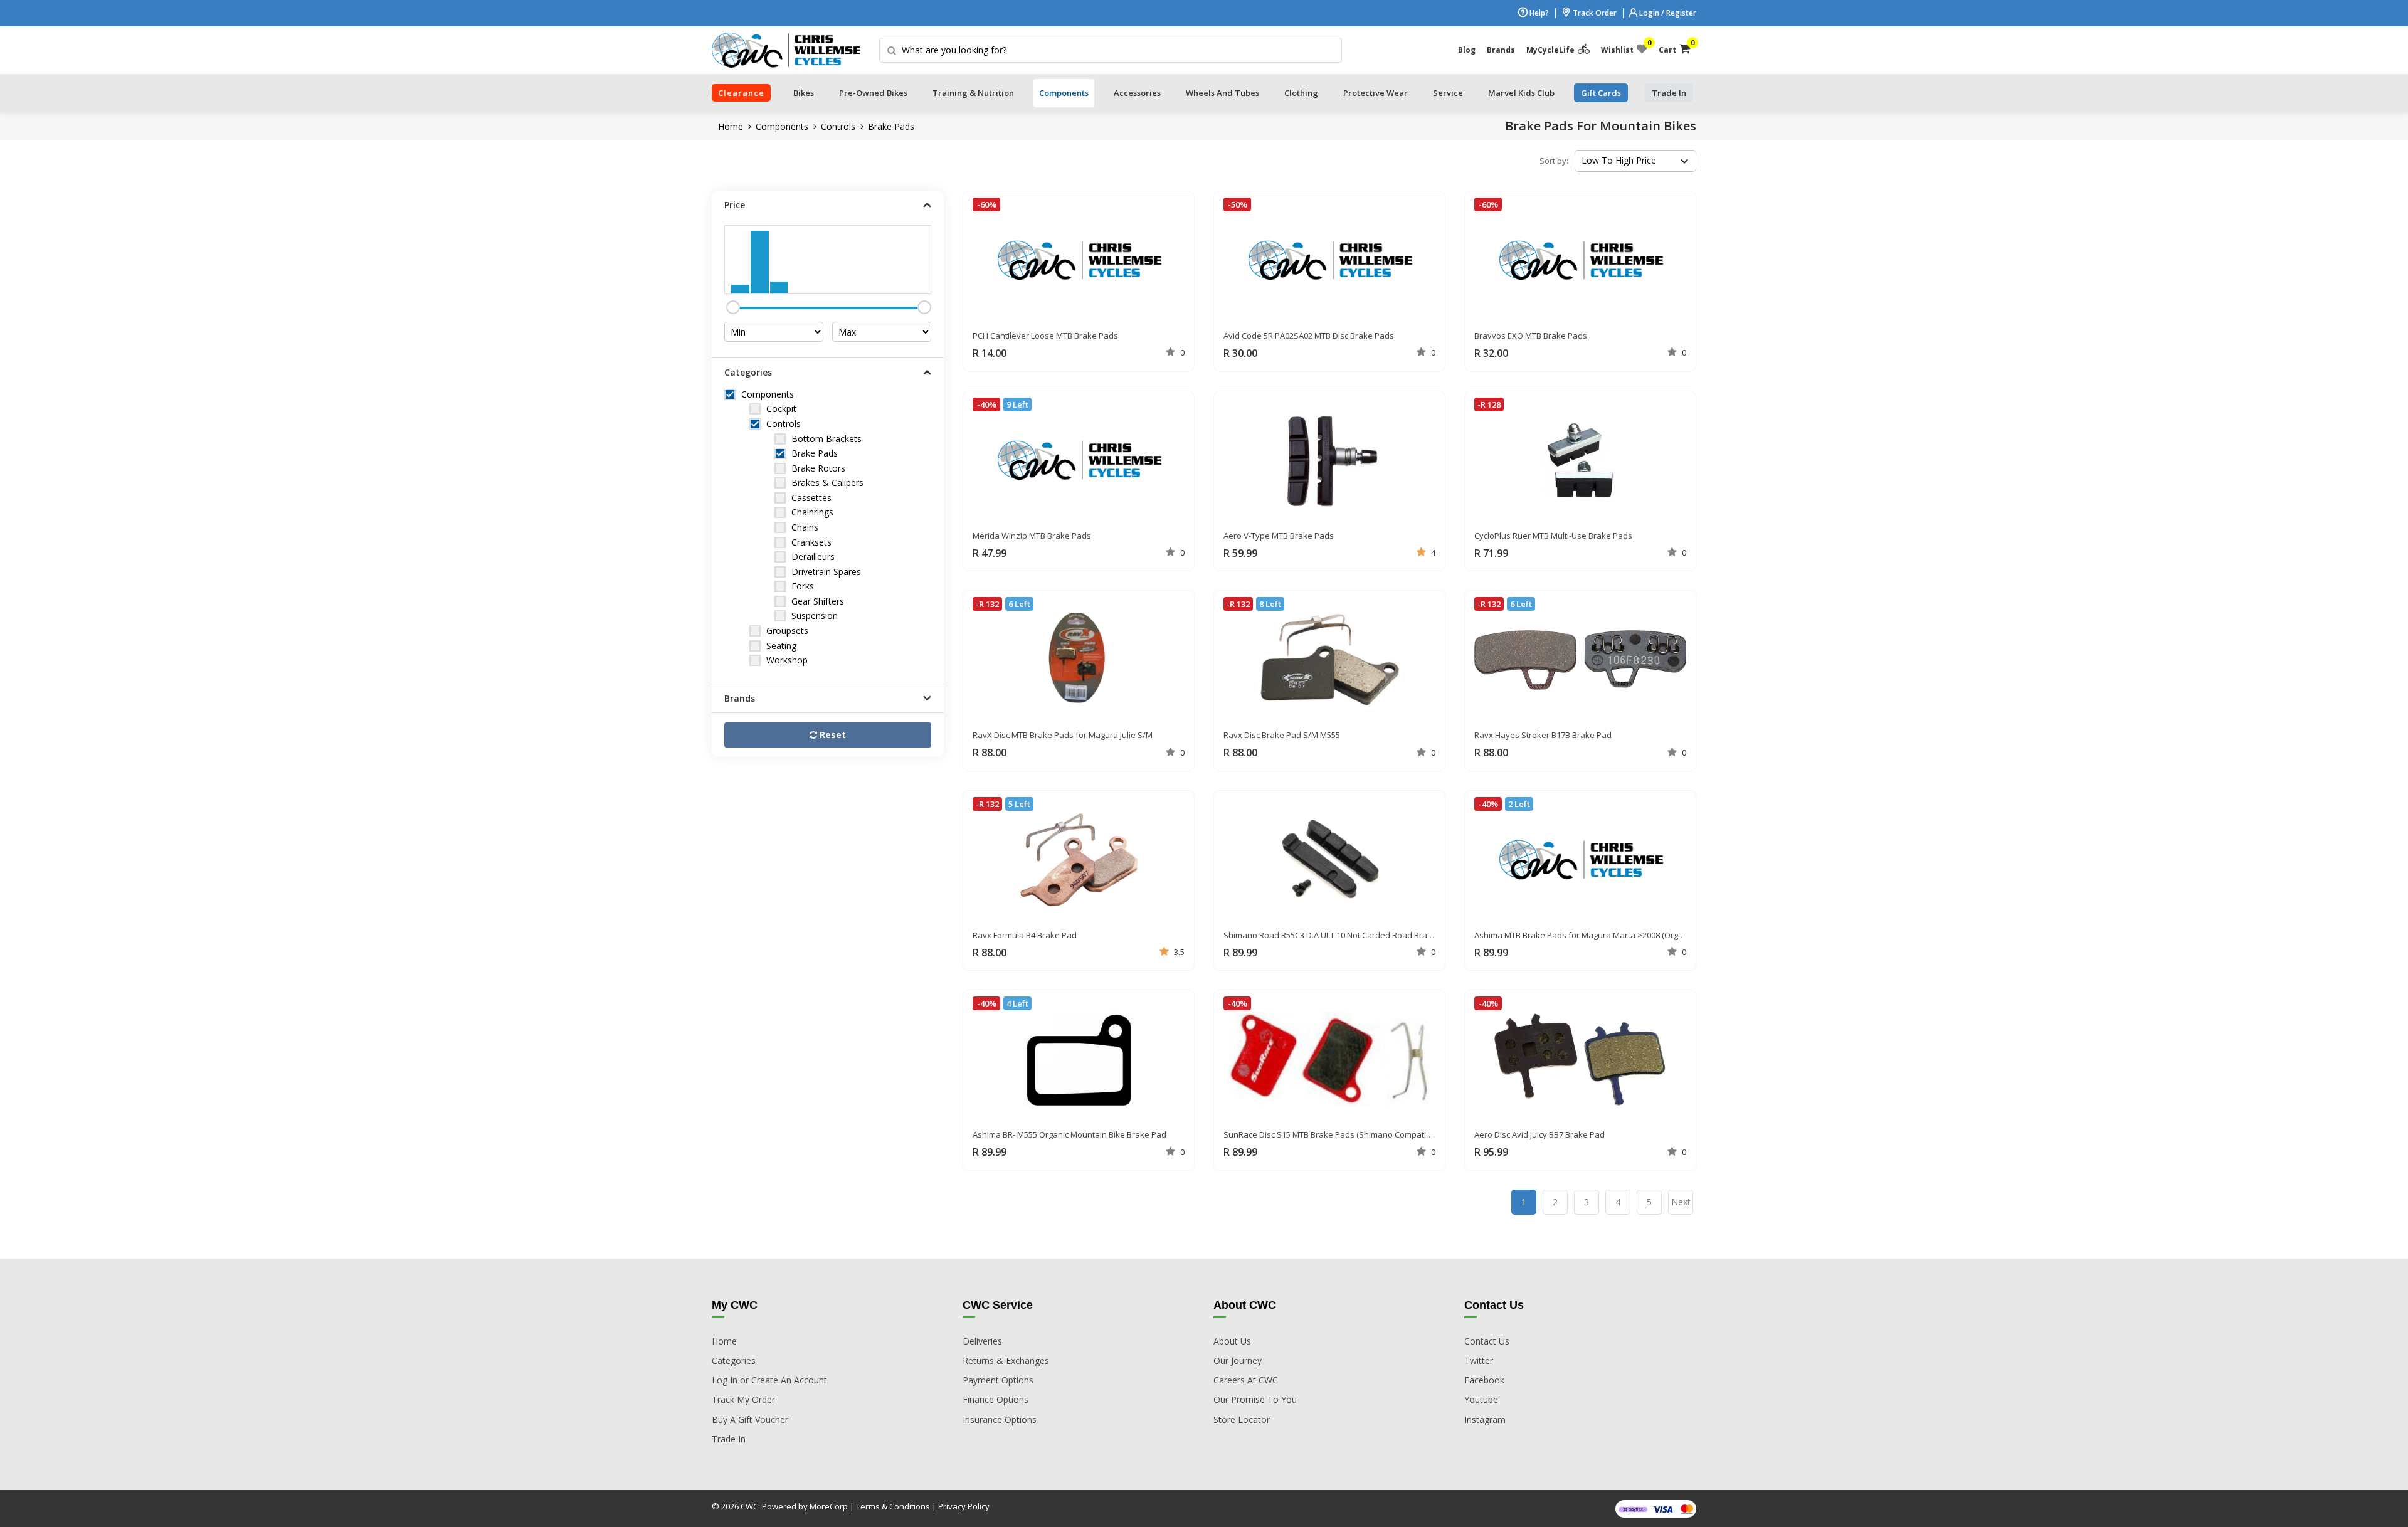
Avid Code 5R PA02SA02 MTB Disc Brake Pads (1309, 336)
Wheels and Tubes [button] (1222, 93)
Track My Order (743, 1399)
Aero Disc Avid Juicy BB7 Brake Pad (1539, 1134)
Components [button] (1064, 93)
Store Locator (1242, 1419)
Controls (838, 126)
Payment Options (998, 1380)
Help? (1538, 13)
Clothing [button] (1301, 93)
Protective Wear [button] (1376, 93)
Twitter (1479, 1361)
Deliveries (982, 1341)
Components (782, 126)
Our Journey (1238, 1361)
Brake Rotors (818, 468)
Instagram (1485, 1419)
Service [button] (1448, 93)
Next (1681, 1202)
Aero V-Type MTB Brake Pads (1279, 536)
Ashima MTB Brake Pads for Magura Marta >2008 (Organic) (1585, 935)
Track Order (1594, 13)
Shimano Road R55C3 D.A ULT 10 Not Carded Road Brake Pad (1339, 935)
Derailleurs (813, 557)
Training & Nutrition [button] (973, 93)
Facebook (1484, 1380)
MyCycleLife (1550, 50)
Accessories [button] (1137, 93)
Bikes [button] (804, 93)
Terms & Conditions (893, 1506)
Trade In (729, 1439)
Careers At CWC (1246, 1380)
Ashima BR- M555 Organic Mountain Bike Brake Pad (1069, 1134)
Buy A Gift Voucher (750, 1419)
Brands (1501, 50)
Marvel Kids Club (1521, 93)
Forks (803, 586)
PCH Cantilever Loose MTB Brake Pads (1045, 336)
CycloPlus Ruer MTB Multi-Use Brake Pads (1553, 536)
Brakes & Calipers (827, 483)
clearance (741, 93)
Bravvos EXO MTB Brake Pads (1531, 336)
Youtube (1481, 1399)
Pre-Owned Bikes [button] (873, 93)
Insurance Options (1000, 1419)
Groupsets (787, 631)
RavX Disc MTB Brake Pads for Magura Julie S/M (1063, 735)
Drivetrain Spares (826, 572)
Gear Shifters (818, 601)
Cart (1675, 47)
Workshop (787, 660)
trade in (1669, 93)
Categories (734, 1361)
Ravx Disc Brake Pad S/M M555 (1282, 735)
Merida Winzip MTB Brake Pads (1032, 536)
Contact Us (1487, 1341)
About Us (1232, 1341)
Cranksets (811, 542)
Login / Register (1667, 13)
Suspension (815, 616)
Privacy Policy (964, 1506)
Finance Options (995, 1399)
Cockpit (781, 409)
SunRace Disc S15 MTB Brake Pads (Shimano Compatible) (1332, 1134)
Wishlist (1624, 47)
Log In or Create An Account (769, 1380)
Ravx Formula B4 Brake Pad (1025, 935)
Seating (781, 646)
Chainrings (812, 512)
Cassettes (811, 498)
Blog (1467, 50)
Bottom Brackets (826, 439)
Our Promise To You (1255, 1399)
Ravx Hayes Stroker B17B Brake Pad (1543, 735)
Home (731, 126)
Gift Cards (1601, 93)
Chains (805, 527)
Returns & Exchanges (1006, 1361)
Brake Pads (891, 126)
